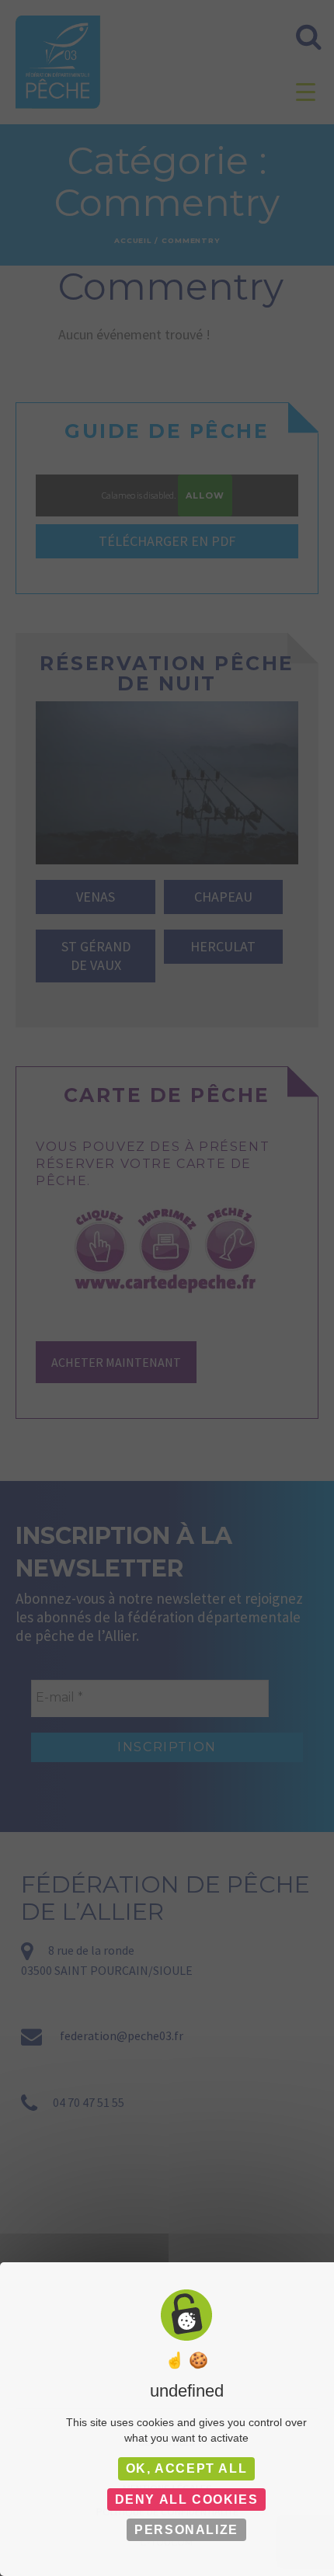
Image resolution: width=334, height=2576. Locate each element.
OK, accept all (186, 2468)
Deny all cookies (187, 2500)
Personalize (186, 2530)
